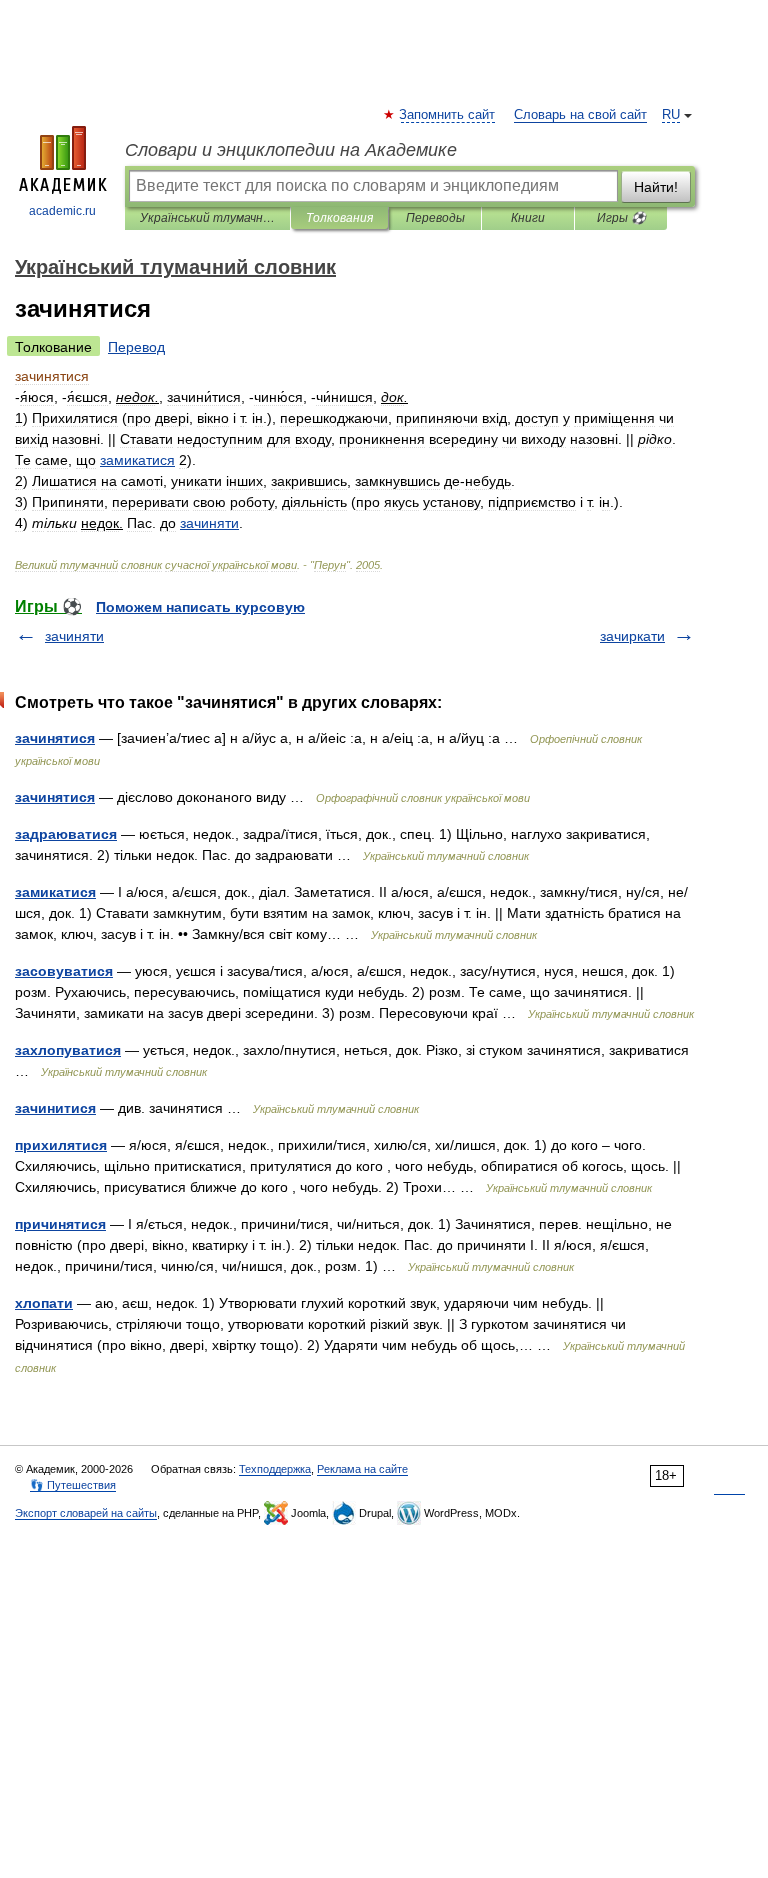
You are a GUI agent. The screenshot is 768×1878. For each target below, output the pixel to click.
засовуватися (64, 971)
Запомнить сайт (448, 115)
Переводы (435, 218)
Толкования (339, 218)
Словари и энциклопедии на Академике (291, 150)
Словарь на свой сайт (580, 115)
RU (671, 115)
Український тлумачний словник (207, 218)
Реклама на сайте (362, 1469)
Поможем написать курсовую (200, 607)
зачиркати (632, 636)
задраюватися (66, 834)
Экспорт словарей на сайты (86, 1513)
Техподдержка (275, 1469)
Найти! (656, 187)
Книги (528, 218)
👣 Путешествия (73, 1485)
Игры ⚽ (621, 218)
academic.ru (62, 211)
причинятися (60, 1224)
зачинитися (55, 1108)
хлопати (44, 1303)
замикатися (55, 892)
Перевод (136, 347)
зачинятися (55, 738)
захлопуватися (68, 1050)
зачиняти (74, 636)
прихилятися (61, 1145)
